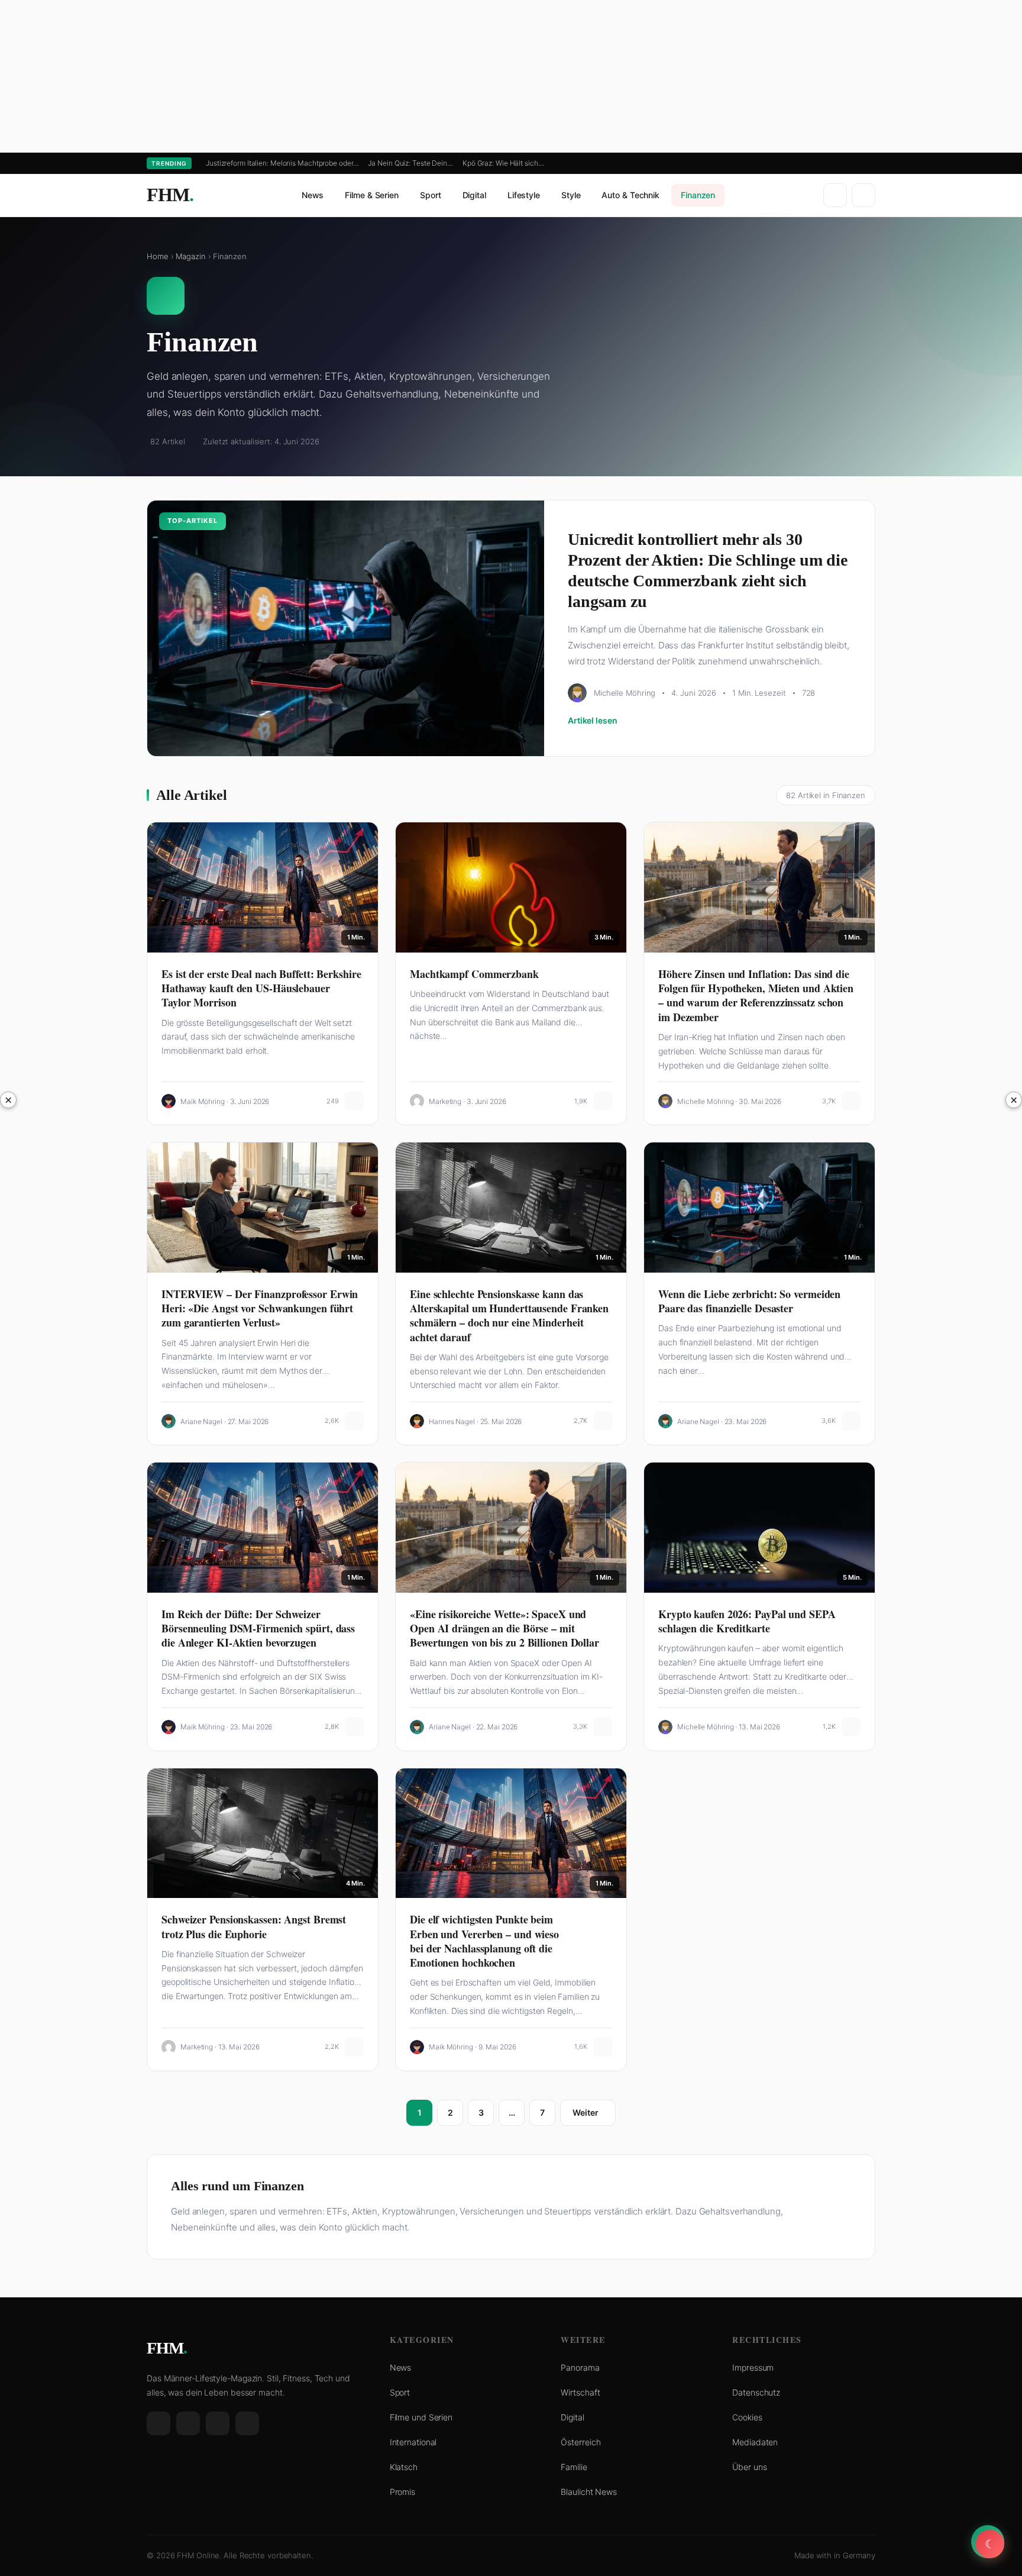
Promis (402, 2492)
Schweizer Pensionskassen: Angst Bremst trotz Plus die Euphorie (254, 1926)
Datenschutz (756, 2392)
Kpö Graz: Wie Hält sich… (503, 163)
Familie (574, 2467)
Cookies (747, 2417)
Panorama (580, 2367)
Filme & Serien (372, 195)
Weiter (585, 2112)
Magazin (190, 256)
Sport (431, 195)
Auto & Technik (630, 195)
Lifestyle (524, 195)
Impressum (753, 2367)
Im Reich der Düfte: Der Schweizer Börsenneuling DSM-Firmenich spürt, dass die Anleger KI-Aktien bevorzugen (258, 1628)
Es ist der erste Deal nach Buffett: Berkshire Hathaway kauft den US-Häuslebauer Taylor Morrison (261, 988)
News (313, 195)
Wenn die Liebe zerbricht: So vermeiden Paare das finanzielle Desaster (749, 1301)
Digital (474, 195)
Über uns (749, 2467)
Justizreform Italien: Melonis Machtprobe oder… (282, 163)
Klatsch (404, 2467)
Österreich (580, 2442)
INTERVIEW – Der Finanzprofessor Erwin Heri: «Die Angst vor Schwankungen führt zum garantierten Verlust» (260, 1308)
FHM (170, 195)
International (413, 2442)
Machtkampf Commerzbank (474, 974)
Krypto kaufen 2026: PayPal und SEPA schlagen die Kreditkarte (747, 1621)
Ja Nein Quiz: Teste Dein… (410, 163)
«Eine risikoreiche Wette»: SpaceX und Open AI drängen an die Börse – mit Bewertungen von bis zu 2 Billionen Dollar (504, 1628)
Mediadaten (755, 2442)
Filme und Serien (421, 2417)
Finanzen (698, 195)
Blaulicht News (589, 2492)
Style (571, 195)
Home (158, 256)
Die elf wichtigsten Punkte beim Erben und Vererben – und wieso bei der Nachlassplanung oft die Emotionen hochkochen (484, 1941)
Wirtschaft (580, 2392)
